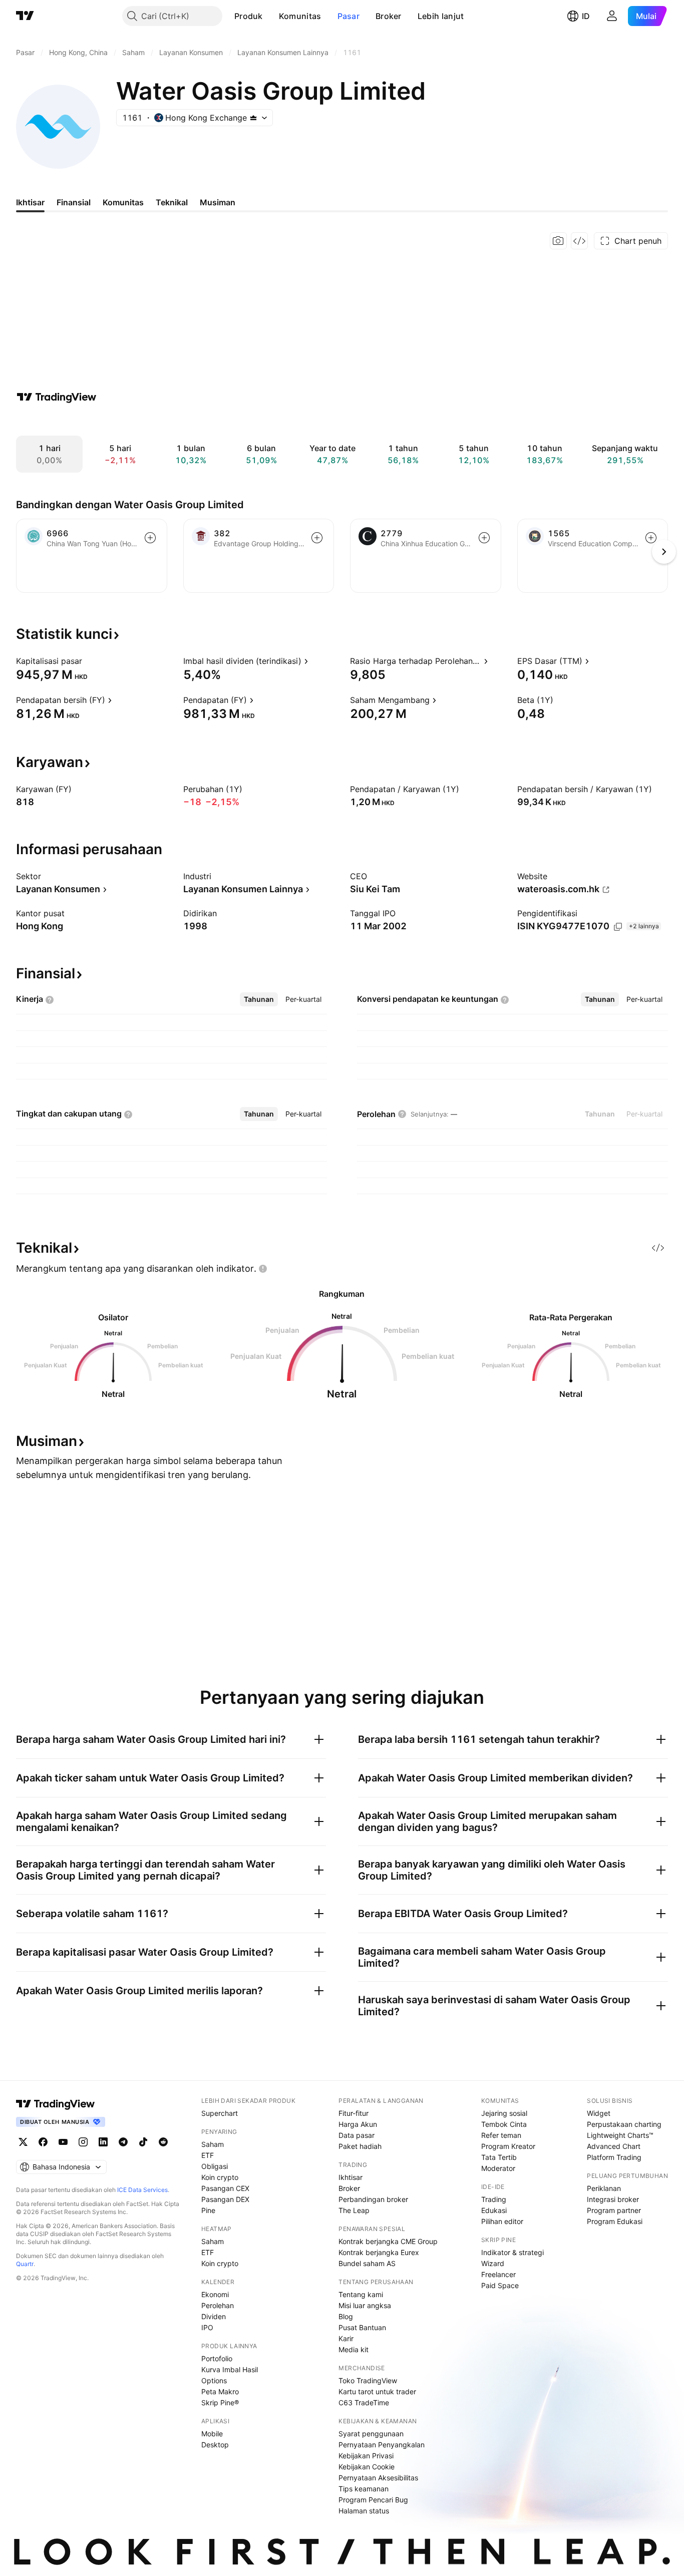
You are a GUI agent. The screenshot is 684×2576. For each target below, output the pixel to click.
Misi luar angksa (365, 2305)
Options (214, 2380)
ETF (208, 2155)
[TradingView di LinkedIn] (103, 2142)
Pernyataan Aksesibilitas (378, 2478)
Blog (346, 2316)
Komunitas (300, 16)
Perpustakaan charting (624, 2124)
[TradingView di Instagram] (83, 2142)
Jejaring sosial (504, 2113)
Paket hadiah (360, 2146)
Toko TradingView (368, 2380)
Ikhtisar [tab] (30, 202)
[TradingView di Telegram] (123, 2142)
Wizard (493, 2263)
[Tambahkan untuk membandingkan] (150, 538)
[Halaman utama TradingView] (25, 16)
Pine (208, 2210)
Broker (389, 16)
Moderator (498, 2168)
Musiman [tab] (218, 202)
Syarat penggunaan (371, 2434)
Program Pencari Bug (373, 2500)
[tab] (259, 999)
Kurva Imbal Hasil (230, 2369)
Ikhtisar (351, 2177)
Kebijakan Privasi (366, 2456)
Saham (213, 2144)
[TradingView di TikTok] (143, 2142)
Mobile (212, 2434)
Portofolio (217, 2358)
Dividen (214, 2316)
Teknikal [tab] (172, 202)
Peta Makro (220, 2391)
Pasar (349, 16)
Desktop (215, 2445)
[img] (253, 118)
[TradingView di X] (23, 2142)
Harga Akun (358, 2124)
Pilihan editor (502, 2221)
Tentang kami (361, 2294)
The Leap (354, 2210)
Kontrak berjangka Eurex (379, 2252)
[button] (270, 16)
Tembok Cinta (504, 2124)
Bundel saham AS (367, 2263)
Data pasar (357, 2135)
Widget (599, 2113)
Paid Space (500, 2285)
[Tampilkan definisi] (89, 661)
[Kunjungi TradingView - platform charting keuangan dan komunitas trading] (57, 397)
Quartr (25, 2264)
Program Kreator (508, 2146)
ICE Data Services (142, 2190)
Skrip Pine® (220, 2403)
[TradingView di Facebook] (43, 2142)
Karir (346, 2338)
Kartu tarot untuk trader (377, 2391)
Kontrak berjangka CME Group (388, 2241)
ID (586, 16)
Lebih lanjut (441, 16)
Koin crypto (220, 2177)
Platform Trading (614, 2157)
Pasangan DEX (225, 2199)
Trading (494, 2199)
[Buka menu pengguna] (612, 16)
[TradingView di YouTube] (63, 2142)
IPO (207, 2327)
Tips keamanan (364, 2489)
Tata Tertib (499, 2157)
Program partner (614, 2210)
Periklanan (604, 2188)
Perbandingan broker (373, 2199)
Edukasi (494, 2210)
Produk (249, 16)
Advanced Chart (614, 2146)
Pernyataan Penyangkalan (382, 2445)
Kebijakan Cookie (367, 2467)
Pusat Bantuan (362, 2327)
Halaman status (364, 2511)
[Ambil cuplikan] (558, 241)
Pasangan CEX (225, 2188)
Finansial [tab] (74, 202)
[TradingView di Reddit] (163, 2142)
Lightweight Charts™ (620, 2135)
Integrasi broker (613, 2199)
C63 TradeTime (364, 2403)
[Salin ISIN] (618, 927)
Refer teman (501, 2135)
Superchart (220, 2113)
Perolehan (218, 2305)
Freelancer (498, 2274)
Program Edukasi (615, 2221)
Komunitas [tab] (123, 202)
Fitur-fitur (354, 2113)
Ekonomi (215, 2294)
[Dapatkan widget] (579, 241)
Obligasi (215, 2166)
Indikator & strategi (512, 2252)
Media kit (354, 2349)
